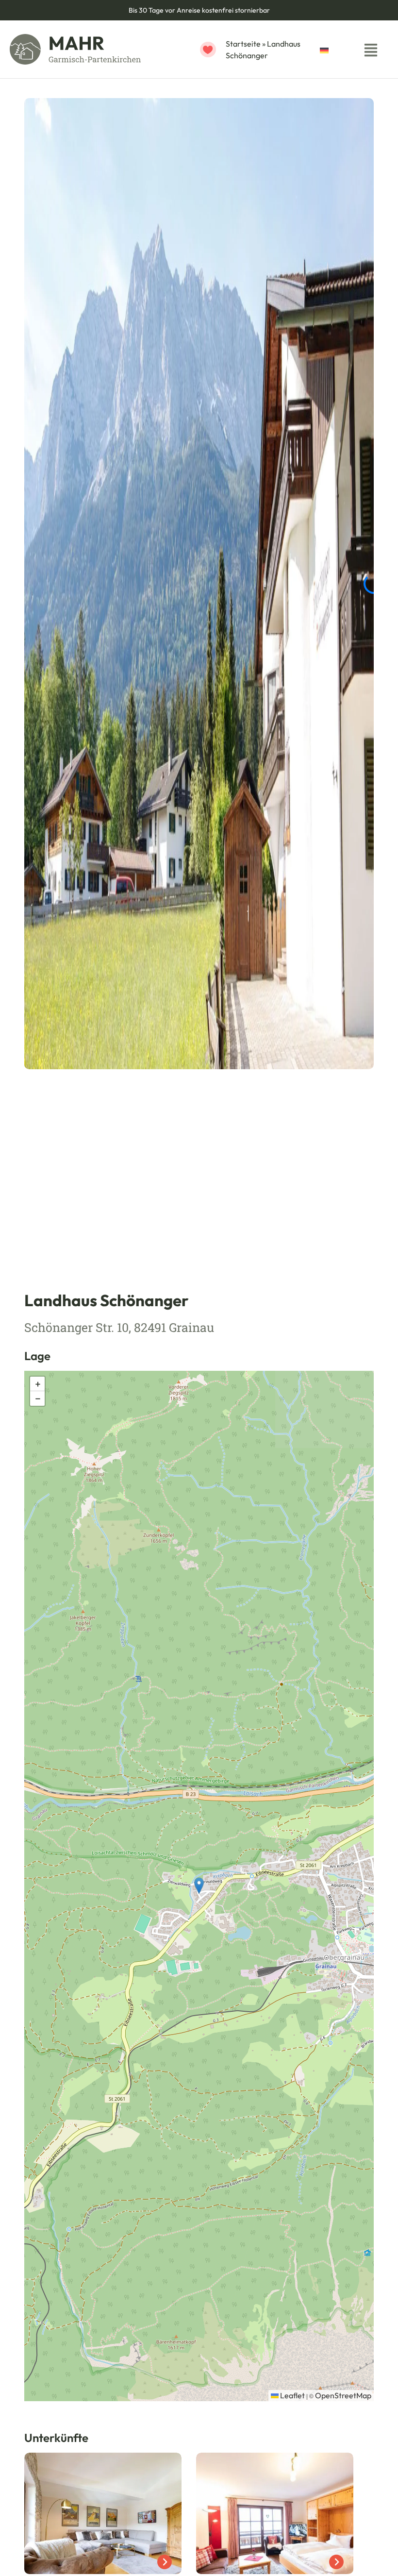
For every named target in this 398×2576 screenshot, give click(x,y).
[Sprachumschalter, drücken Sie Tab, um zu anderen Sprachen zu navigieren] (334, 49)
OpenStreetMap (343, 2395)
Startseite (243, 44)
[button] (199, 1886)
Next (357, 1142)
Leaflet (292, 2395)
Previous (332, 1142)
